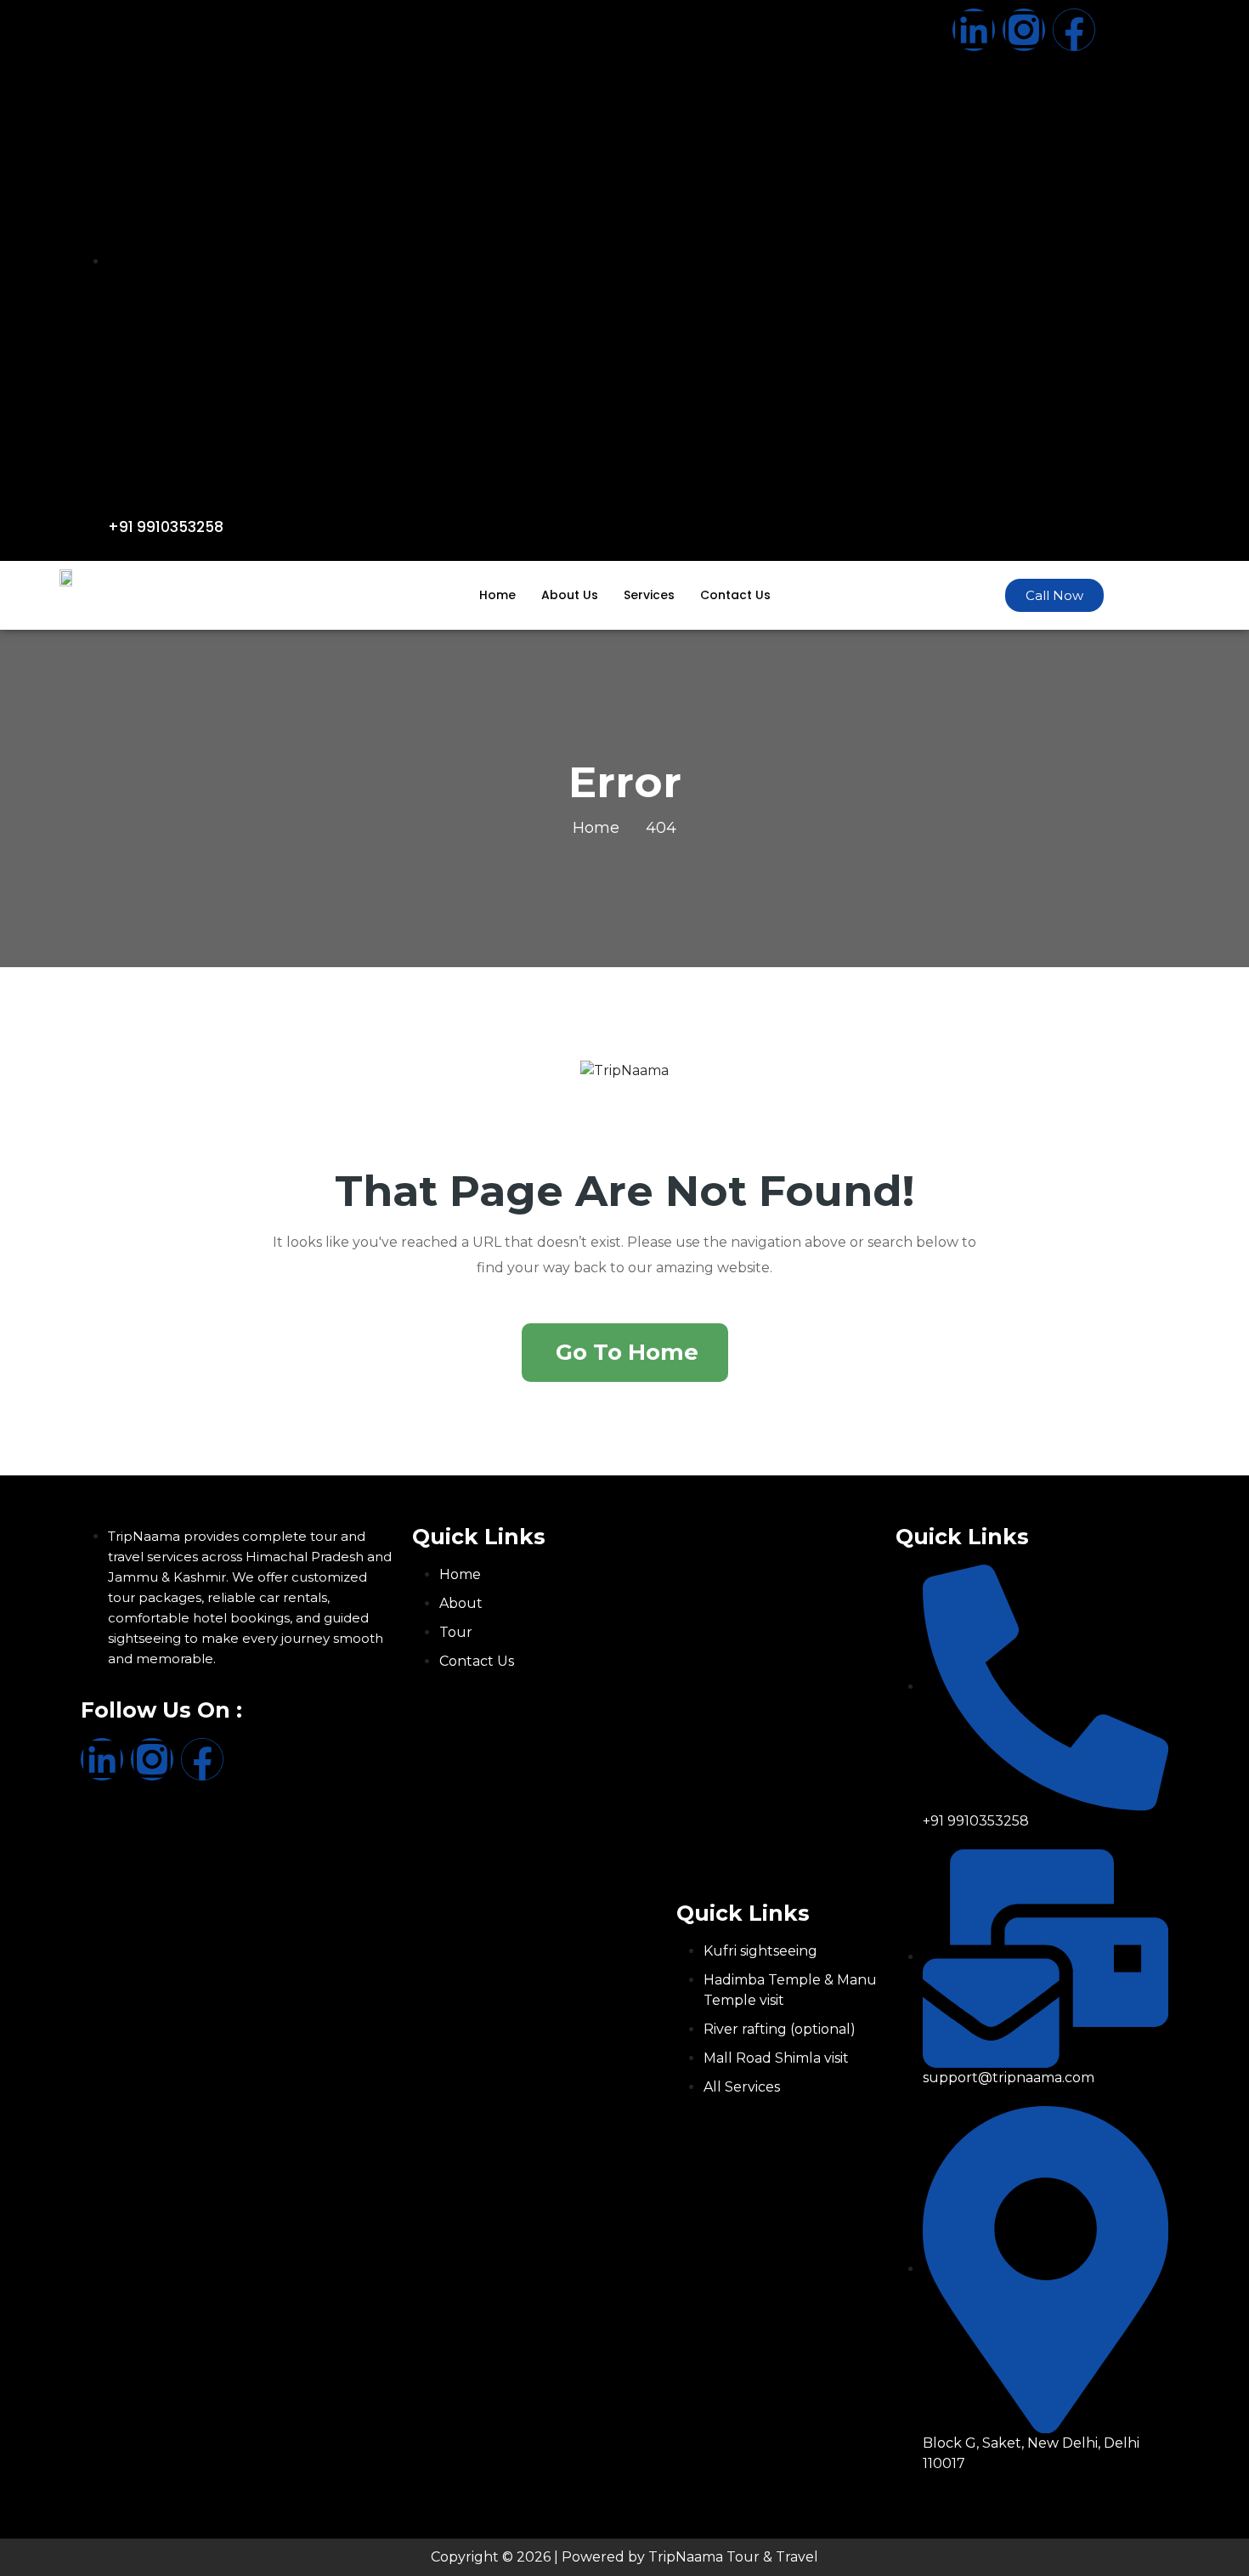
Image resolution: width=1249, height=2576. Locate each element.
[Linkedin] (974, 30)
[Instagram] (1024, 30)
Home (497, 595)
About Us (570, 595)
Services (649, 595)
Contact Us (735, 595)
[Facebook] (1074, 30)
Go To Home (627, 1352)
